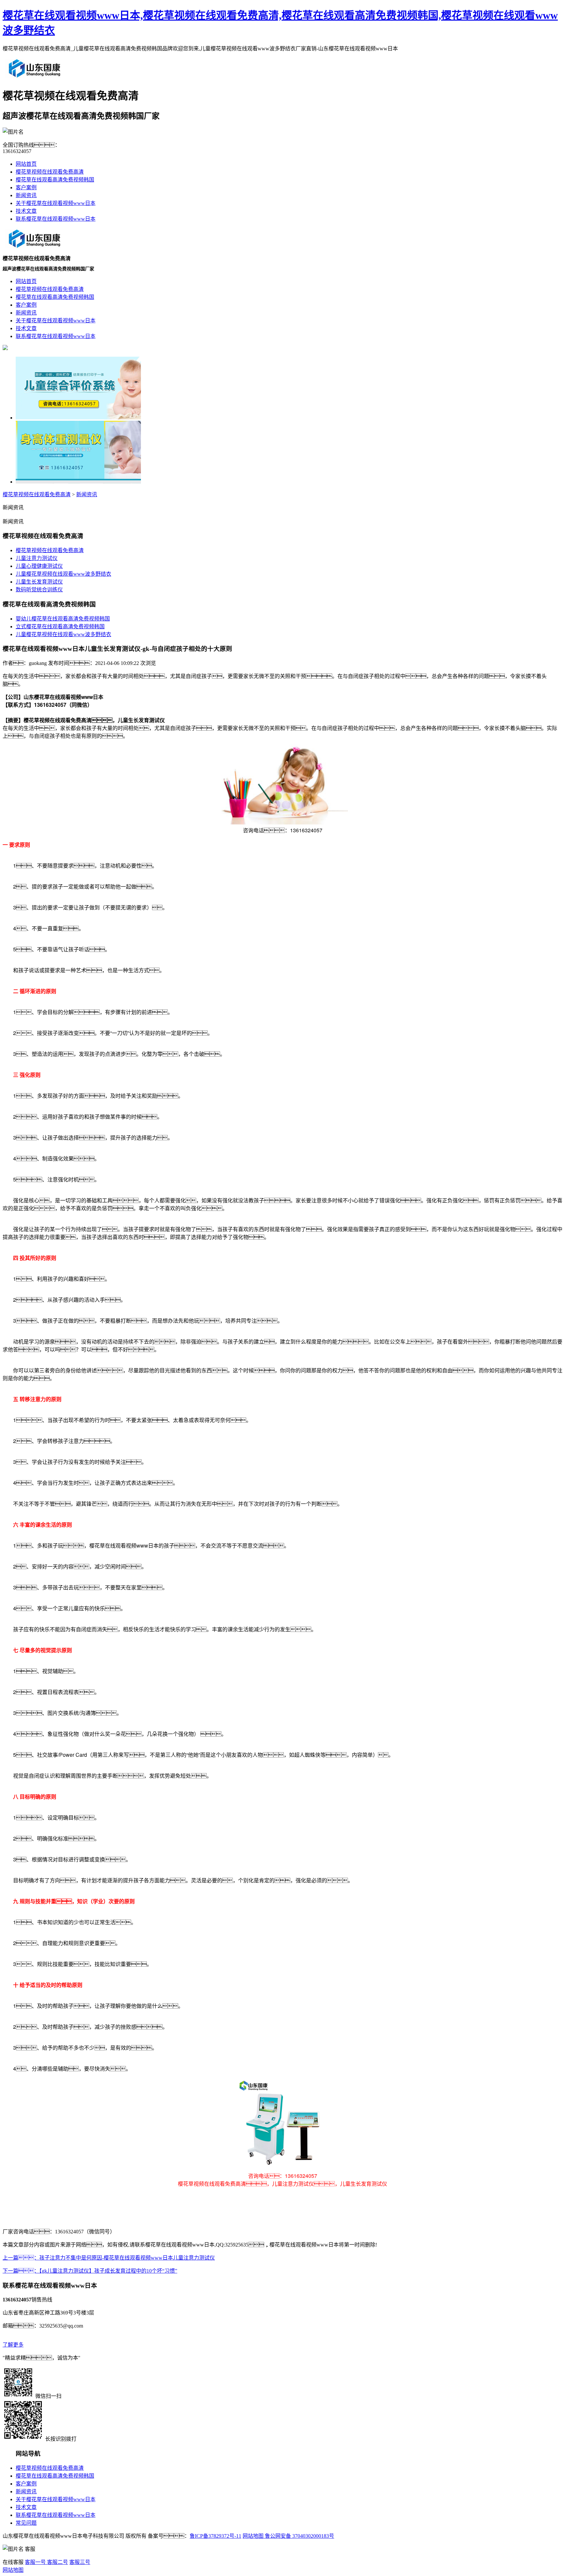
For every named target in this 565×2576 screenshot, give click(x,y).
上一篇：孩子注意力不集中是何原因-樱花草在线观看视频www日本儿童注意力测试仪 (109, 2258)
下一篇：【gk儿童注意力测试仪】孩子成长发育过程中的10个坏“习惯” (90, 2271)
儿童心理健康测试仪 (39, 566)
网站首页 (26, 164)
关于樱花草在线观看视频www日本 (56, 203)
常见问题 (26, 2523)
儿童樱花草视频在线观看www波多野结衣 (63, 574)
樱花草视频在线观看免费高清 (50, 172)
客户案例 (26, 187)
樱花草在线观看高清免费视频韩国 (55, 180)
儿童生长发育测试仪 (39, 582)
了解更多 (13, 2345)
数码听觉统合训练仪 (39, 590)
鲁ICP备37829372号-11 (215, 2536)
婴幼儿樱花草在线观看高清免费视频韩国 (63, 619)
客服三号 (80, 2562)
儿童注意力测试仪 (37, 558)
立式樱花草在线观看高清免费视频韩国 (60, 627)
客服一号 (35, 2562)
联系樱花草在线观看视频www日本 (56, 219)
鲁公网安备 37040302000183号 (299, 2536)
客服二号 (57, 2562)
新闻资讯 (26, 195)
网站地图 (253, 2536)
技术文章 (26, 211)
